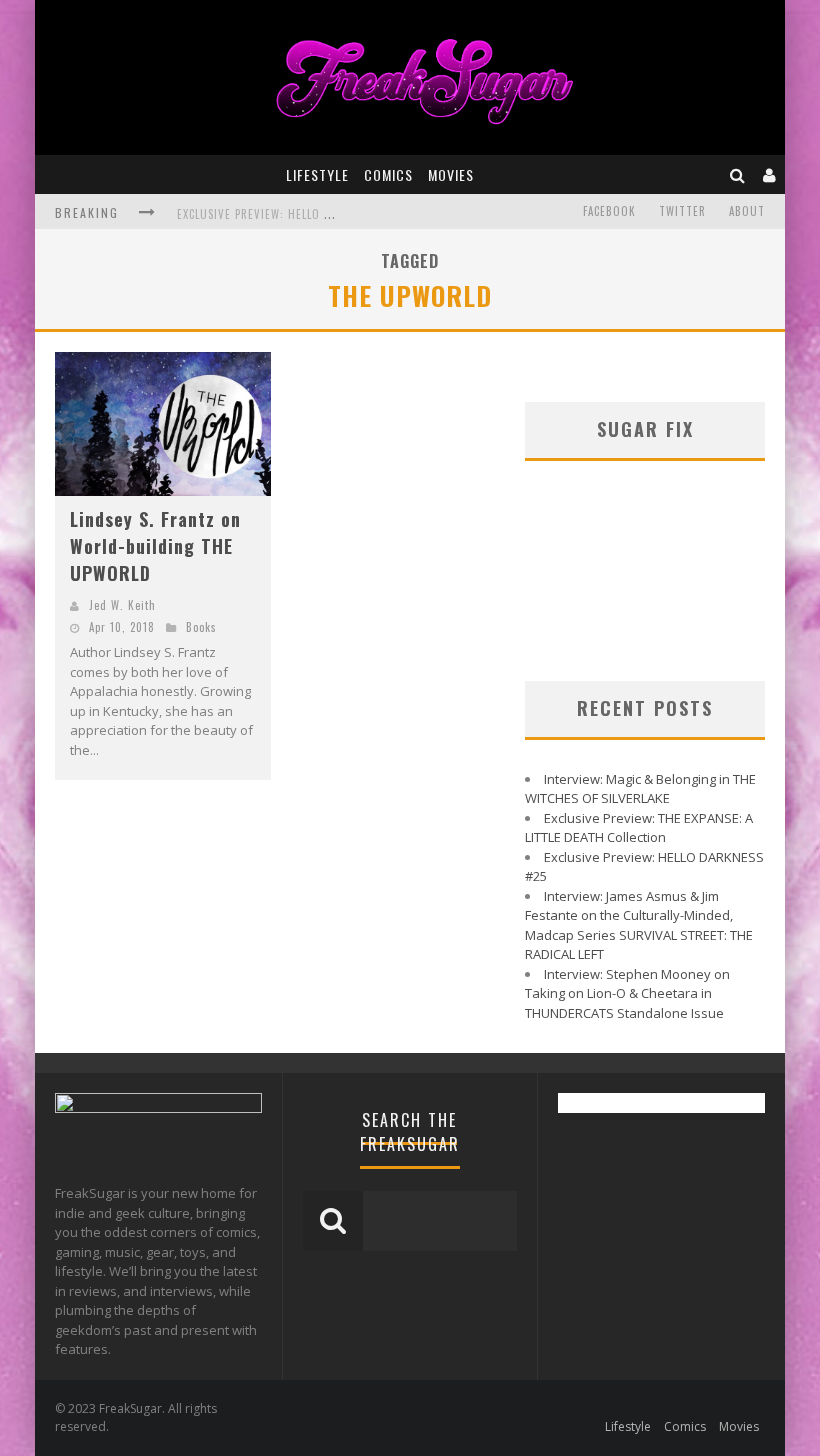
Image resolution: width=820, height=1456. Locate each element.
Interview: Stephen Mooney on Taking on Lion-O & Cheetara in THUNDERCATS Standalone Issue (627, 993)
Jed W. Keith (122, 605)
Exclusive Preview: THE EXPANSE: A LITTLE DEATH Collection (639, 828)
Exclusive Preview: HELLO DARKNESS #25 (287, 214)
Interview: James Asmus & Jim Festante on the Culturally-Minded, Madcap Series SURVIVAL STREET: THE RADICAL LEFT (639, 925)
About (747, 211)
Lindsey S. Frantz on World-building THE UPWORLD (155, 546)
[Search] (738, 174)
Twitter (682, 211)
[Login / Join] (770, 174)
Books (201, 627)
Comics (388, 174)
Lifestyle (317, 174)
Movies (451, 174)
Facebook (609, 211)
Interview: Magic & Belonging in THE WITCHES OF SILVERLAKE (640, 789)
